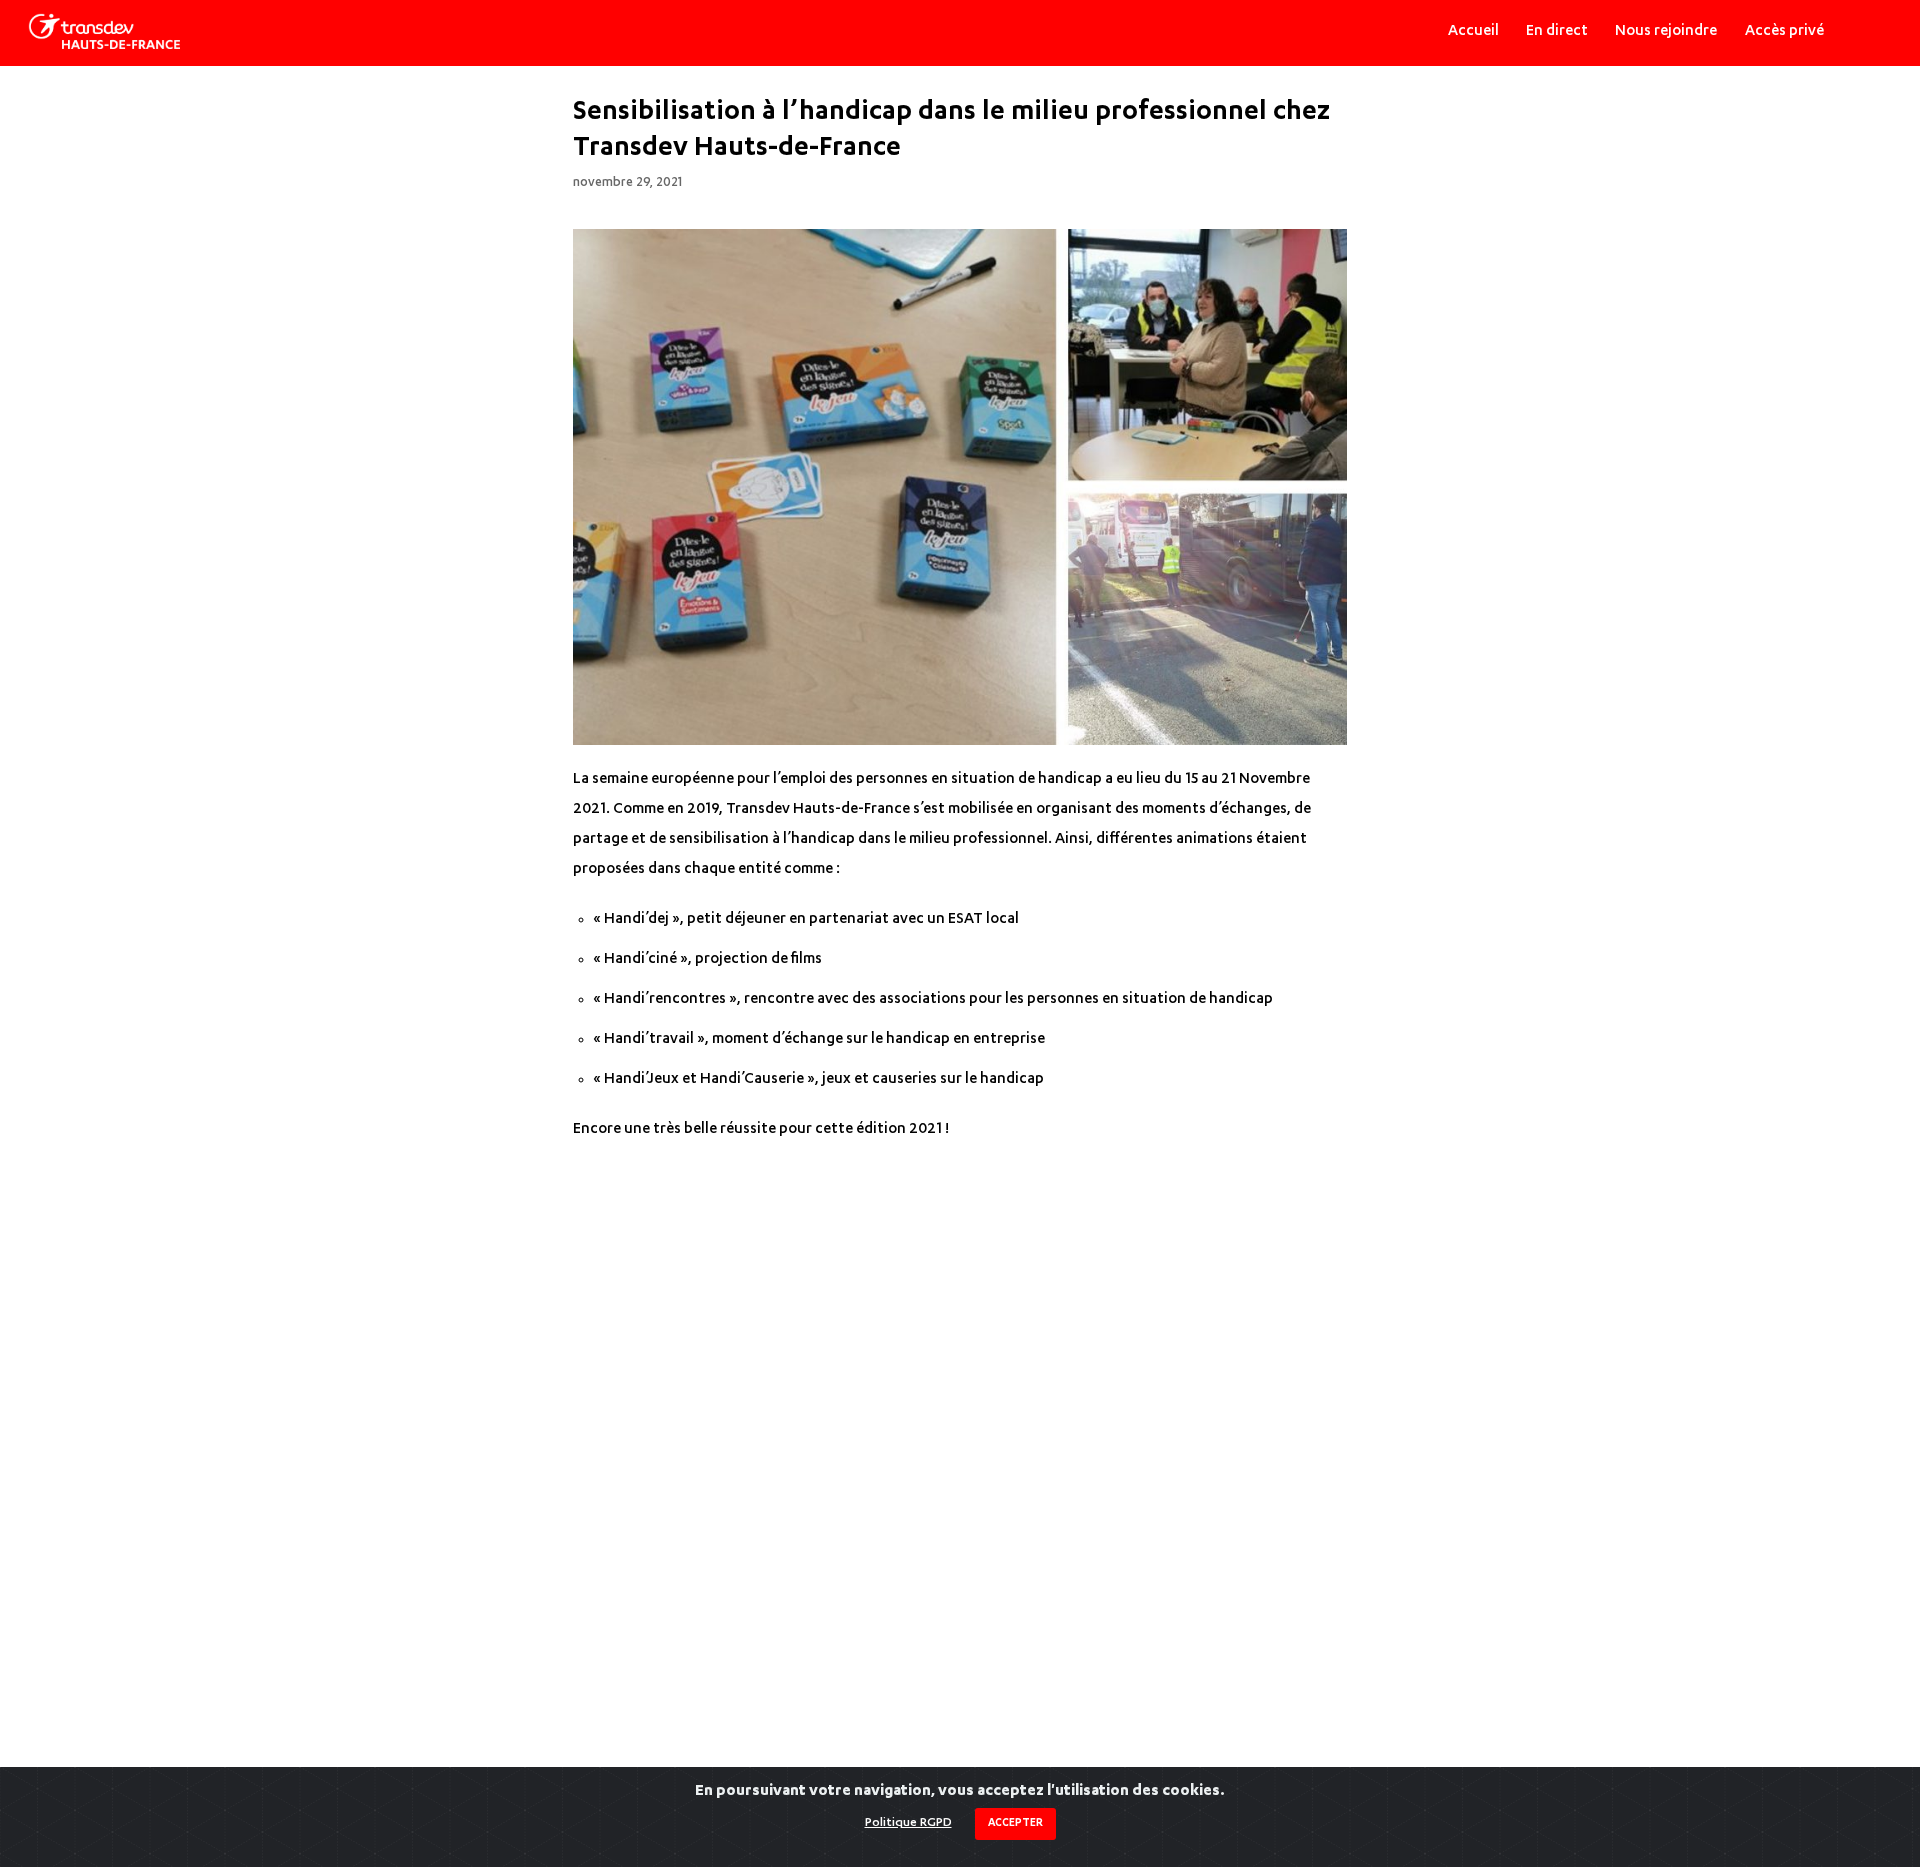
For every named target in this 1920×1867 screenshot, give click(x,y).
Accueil (1473, 32)
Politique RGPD (908, 1823)
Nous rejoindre (1666, 32)
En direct (1557, 32)
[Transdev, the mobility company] (104, 32)
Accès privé (1784, 32)
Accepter (1015, 1824)
